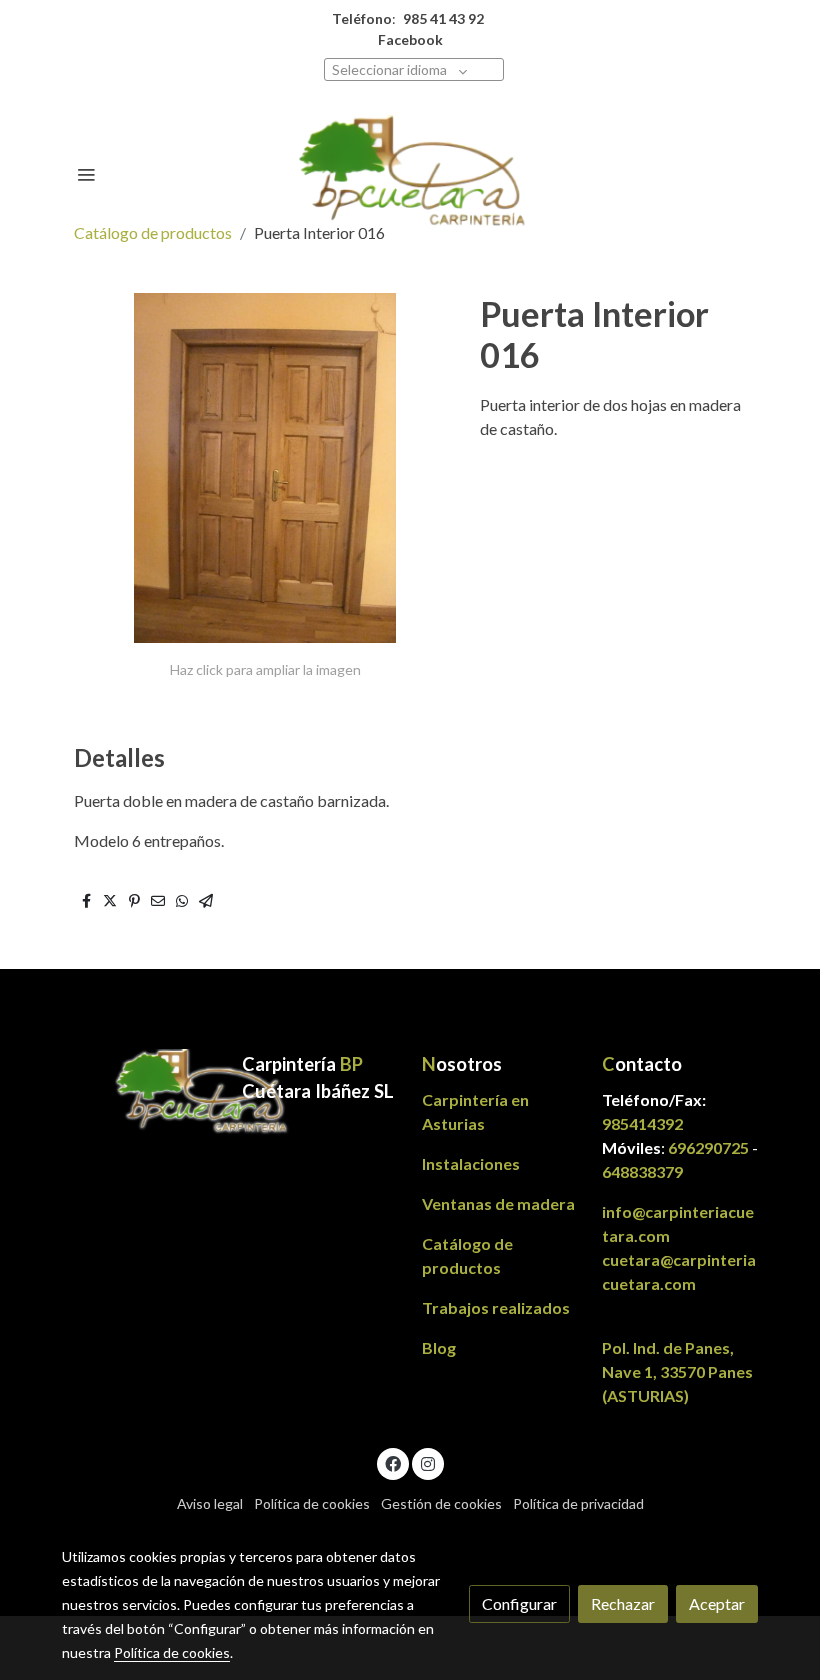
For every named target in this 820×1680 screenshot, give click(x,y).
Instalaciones (471, 1163)
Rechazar (623, 1603)
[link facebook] (393, 1463)
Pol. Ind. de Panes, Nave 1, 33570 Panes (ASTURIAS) (677, 1371)
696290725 (708, 1147)
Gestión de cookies (441, 1503)
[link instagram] (428, 1463)
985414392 (642, 1123)
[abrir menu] (86, 174)
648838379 (642, 1171)
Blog (439, 1347)
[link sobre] (140, 1093)
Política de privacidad (578, 1503)
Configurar (519, 1603)
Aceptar (717, 1603)
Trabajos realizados (496, 1307)
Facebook (410, 39)
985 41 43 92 (443, 18)
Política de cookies (312, 1503)
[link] (410, 174)
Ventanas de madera (498, 1203)
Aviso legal (210, 1503)
